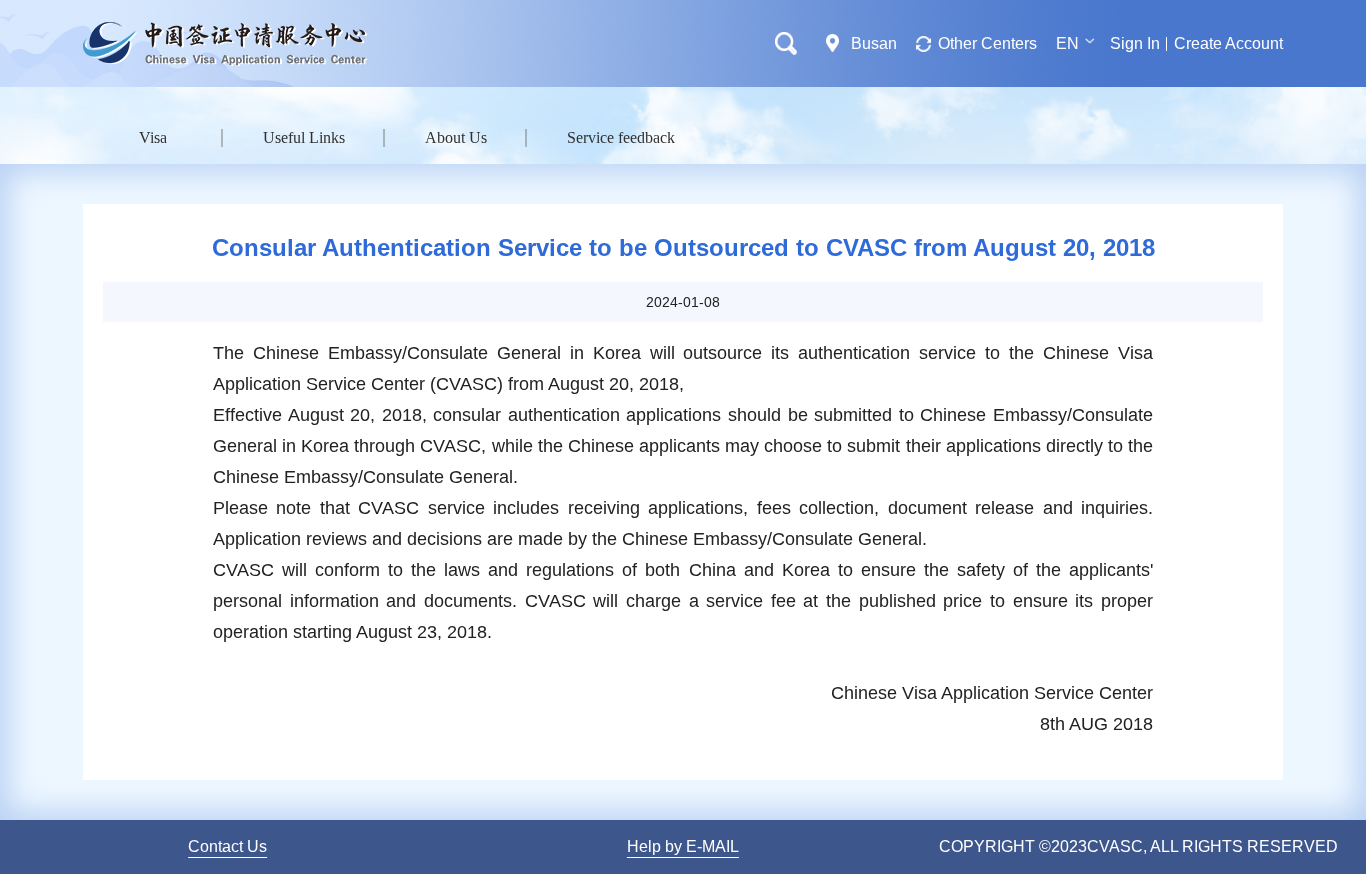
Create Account (1228, 43)
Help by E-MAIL (683, 846)
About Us (456, 137)
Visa (153, 137)
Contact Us (227, 846)
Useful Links (304, 137)
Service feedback (621, 137)
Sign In (1135, 43)
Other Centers (987, 43)
